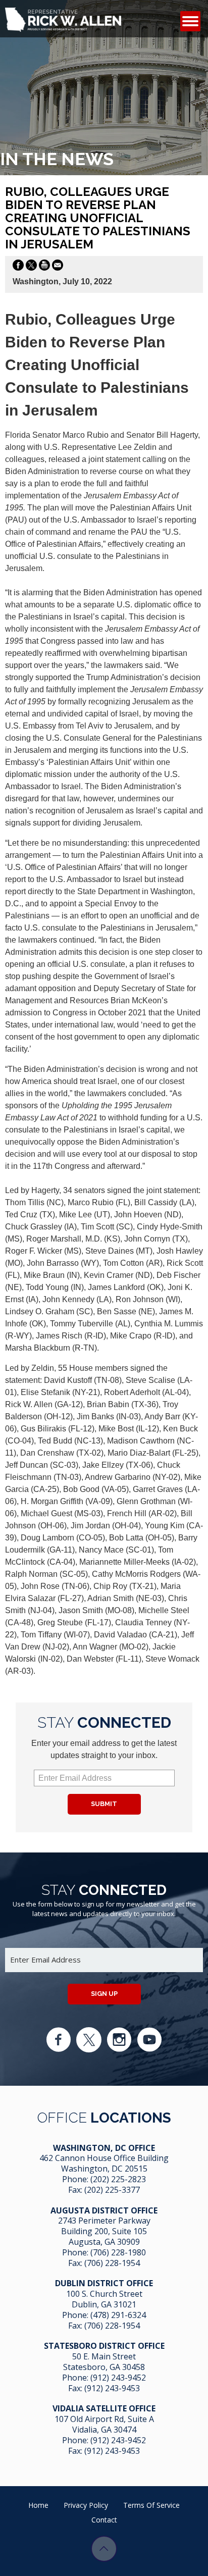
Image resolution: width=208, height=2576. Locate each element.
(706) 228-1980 (118, 2252)
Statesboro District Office (104, 2346)
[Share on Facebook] (18, 267)
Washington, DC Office (104, 2148)
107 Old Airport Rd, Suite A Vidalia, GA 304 (104, 2424)
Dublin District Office (104, 2283)
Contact (104, 2520)
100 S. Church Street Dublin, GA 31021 (104, 2299)
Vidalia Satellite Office (104, 2408)
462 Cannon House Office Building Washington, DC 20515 (104, 2163)
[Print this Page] (44, 267)
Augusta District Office (104, 2210)
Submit (104, 1804)
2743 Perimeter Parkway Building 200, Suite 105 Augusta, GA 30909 (104, 2231)
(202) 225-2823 (118, 2179)
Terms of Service (151, 2505)
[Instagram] (119, 2040)
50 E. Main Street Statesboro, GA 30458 (104, 2362)
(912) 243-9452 (118, 2378)
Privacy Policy (86, 2505)
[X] (89, 2040)
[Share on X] (31, 267)
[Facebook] (59, 2040)
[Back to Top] (104, 2549)
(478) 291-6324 (118, 2315)
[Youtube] (149, 2040)
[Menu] (190, 21)
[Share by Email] (58, 267)
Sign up (104, 1994)
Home (38, 2505)
